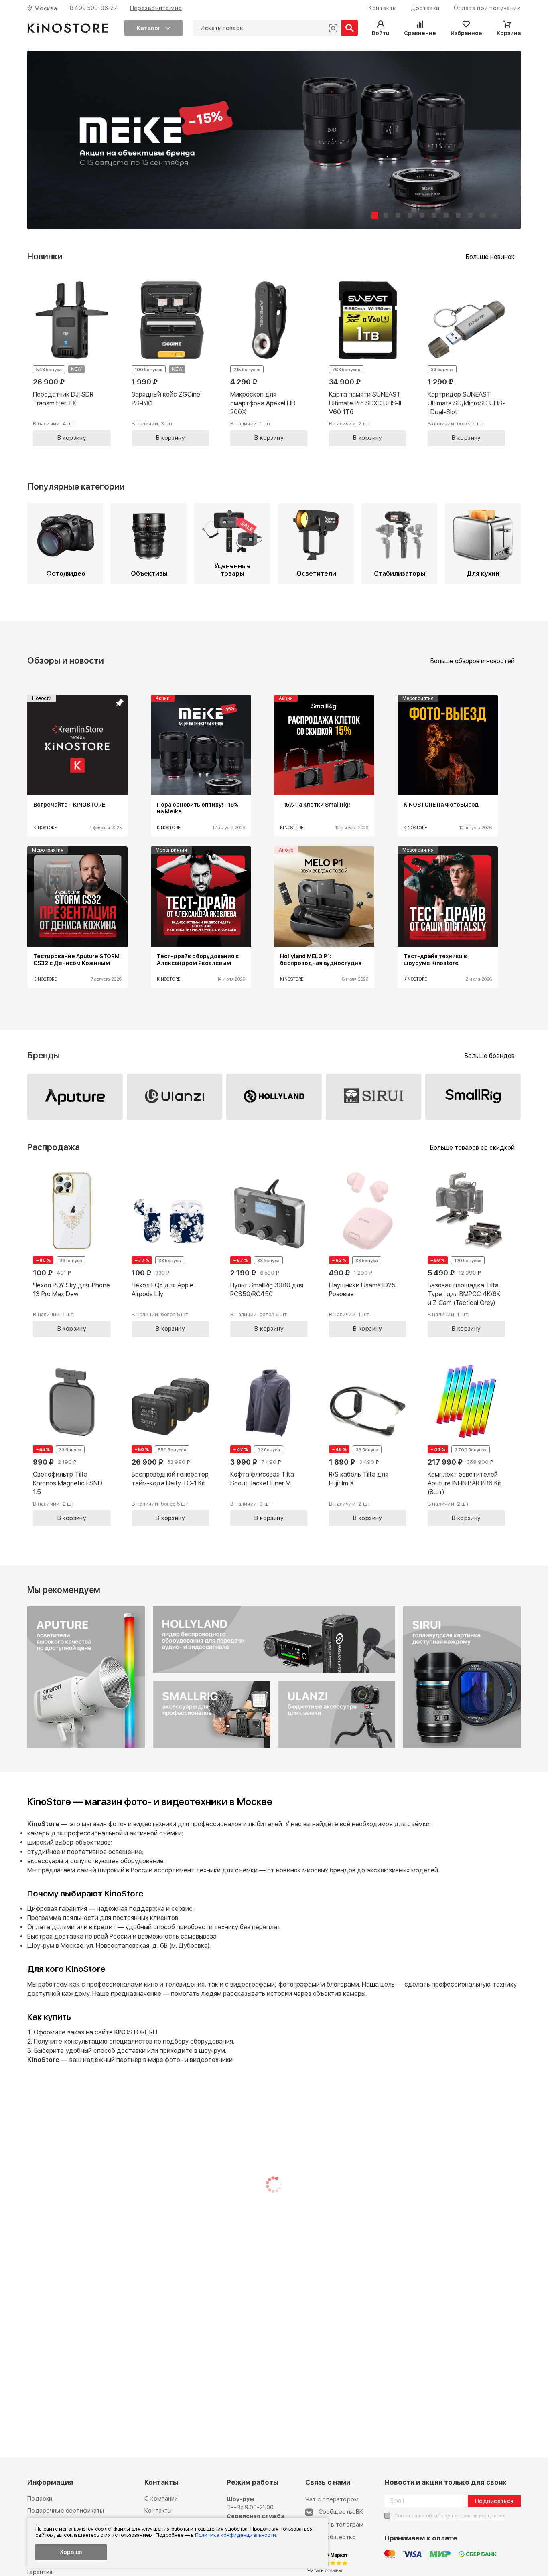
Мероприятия (418, 698)
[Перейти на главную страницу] (67, 28)
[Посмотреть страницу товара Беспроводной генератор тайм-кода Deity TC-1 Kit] (170, 1442)
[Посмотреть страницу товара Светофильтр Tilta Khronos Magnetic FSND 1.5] (72, 1442)
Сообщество (337, 2537)
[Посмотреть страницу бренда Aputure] (75, 1096)
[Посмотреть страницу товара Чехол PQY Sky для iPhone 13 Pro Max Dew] (72, 1253)
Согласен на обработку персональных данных (450, 2516)
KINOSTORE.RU (136, 2032)
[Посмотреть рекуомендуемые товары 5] (462, 1746)
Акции (163, 698)
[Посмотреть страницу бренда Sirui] (373, 1096)
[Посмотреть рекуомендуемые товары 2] (274, 1671)
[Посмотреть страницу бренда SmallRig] (473, 1097)
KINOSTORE (45, 828)
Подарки (40, 2499)
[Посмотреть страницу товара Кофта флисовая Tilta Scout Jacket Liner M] (269, 1442)
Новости (42, 698)
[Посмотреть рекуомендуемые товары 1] (86, 1746)
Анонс (286, 850)
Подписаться (494, 2501)
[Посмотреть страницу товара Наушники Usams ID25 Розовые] (368, 1253)
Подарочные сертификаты (66, 2511)
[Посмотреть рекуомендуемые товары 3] (337, 1746)
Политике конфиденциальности (235, 2535)
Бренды (44, 1055)
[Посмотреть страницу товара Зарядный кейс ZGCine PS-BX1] (170, 362)
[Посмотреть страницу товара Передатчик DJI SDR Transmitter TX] (72, 362)
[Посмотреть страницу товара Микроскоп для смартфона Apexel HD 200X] (269, 362)
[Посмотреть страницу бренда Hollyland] (274, 1096)
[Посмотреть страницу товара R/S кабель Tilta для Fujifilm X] (368, 1442)
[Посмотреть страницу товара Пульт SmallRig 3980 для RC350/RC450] (269, 1253)
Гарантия (40, 2572)
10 (482, 215)
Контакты (158, 2511)
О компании (161, 2499)
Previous (51, 847)
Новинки (45, 256)
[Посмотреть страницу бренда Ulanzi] (175, 1096)
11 (494, 215)
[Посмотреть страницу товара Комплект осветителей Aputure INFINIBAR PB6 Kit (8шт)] (466, 1442)
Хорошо (71, 2552)
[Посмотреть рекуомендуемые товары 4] (211, 1746)
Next (497, 847)
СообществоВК (341, 2512)
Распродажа (54, 1147)
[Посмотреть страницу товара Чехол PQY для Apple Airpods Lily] (170, 1253)
